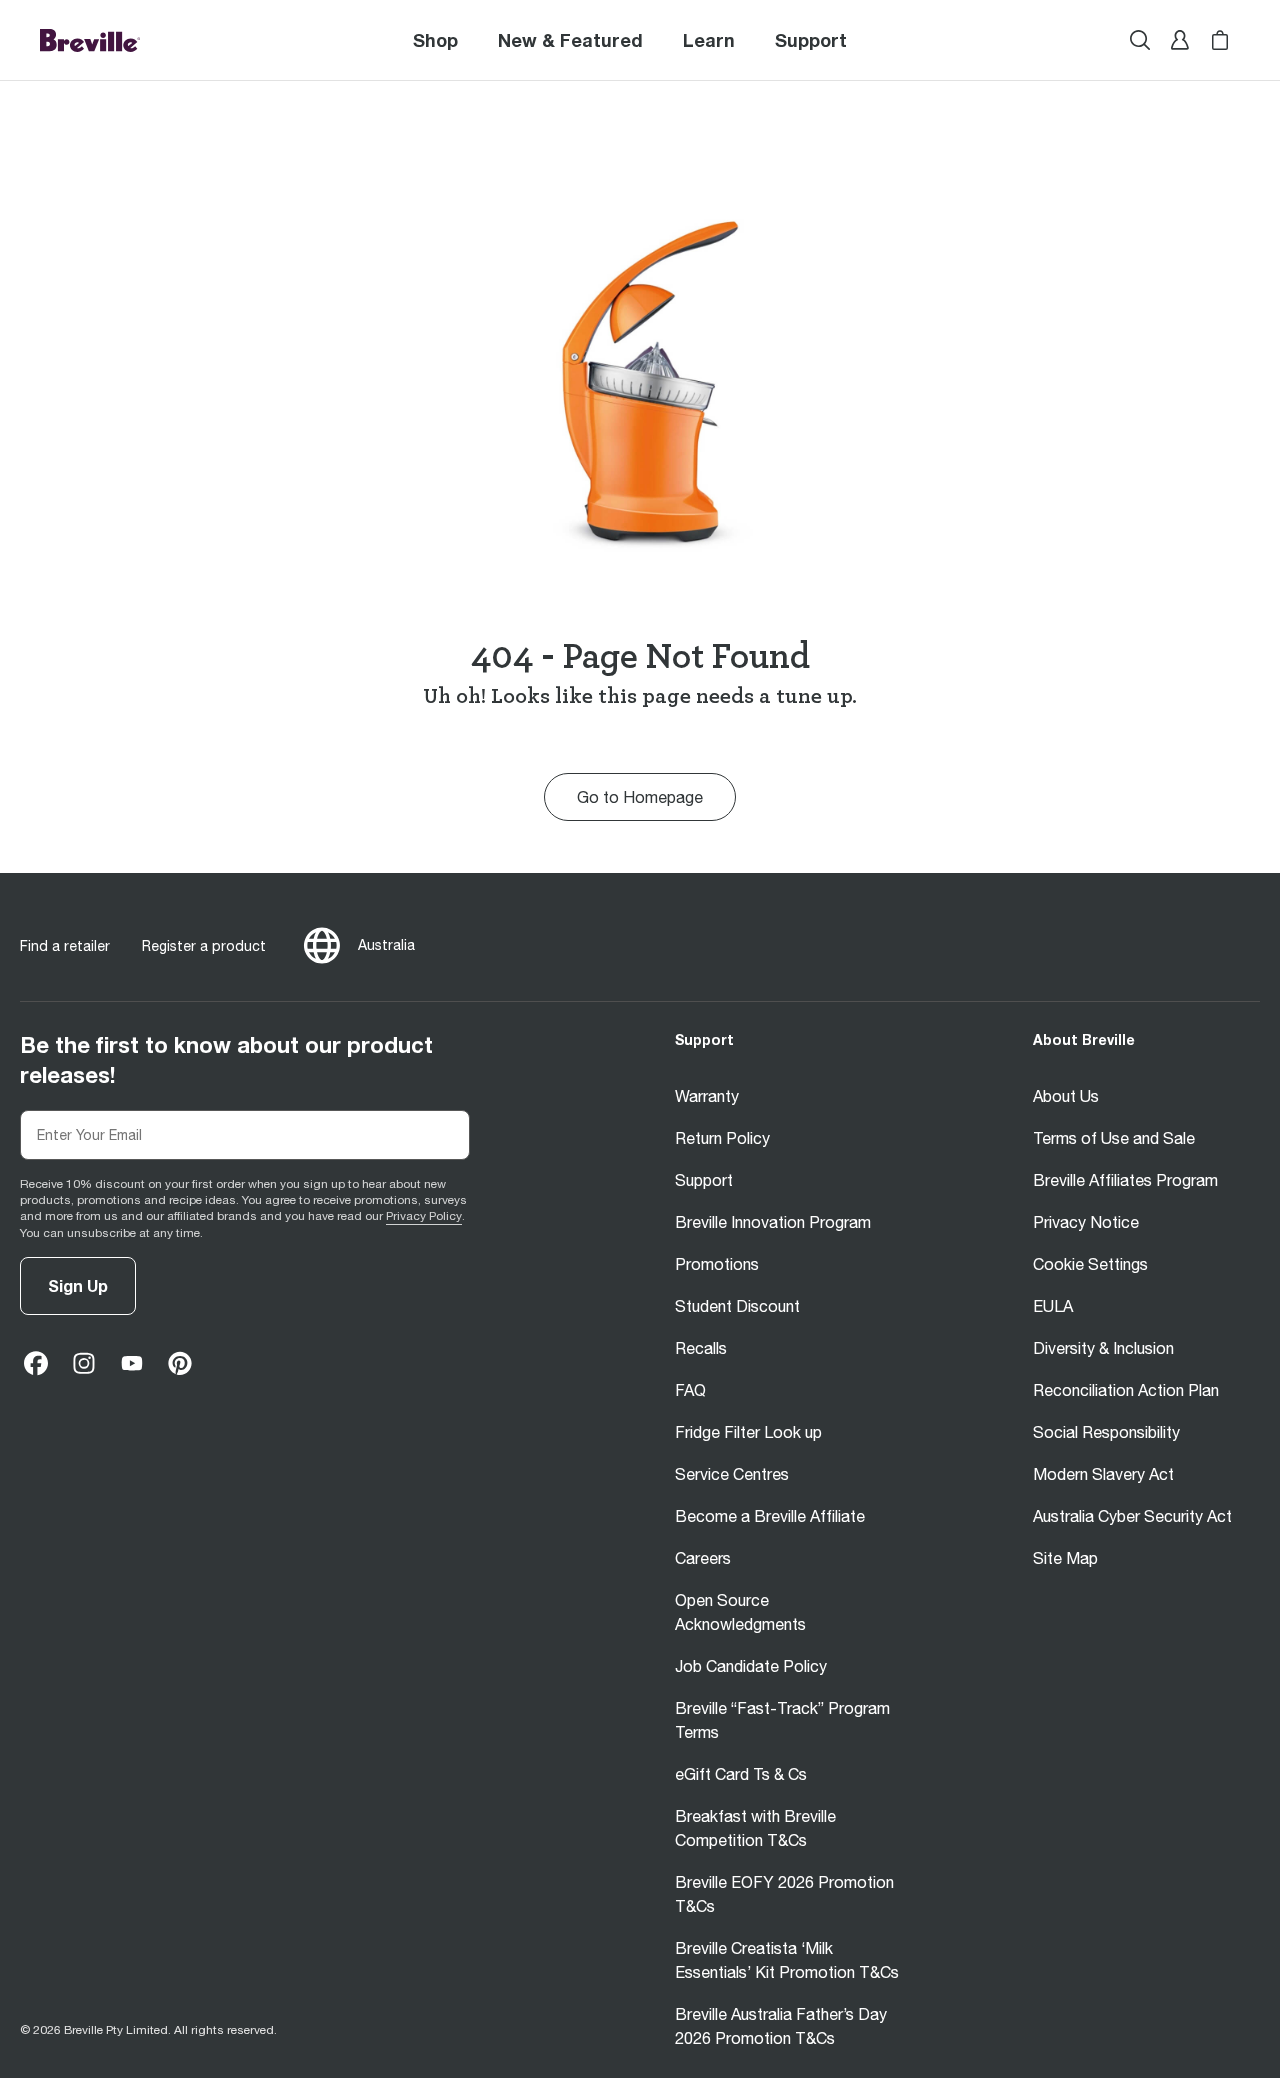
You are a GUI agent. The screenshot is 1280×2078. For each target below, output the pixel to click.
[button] (811, 40)
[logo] (90, 40)
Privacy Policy (424, 1216)
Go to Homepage (640, 797)
